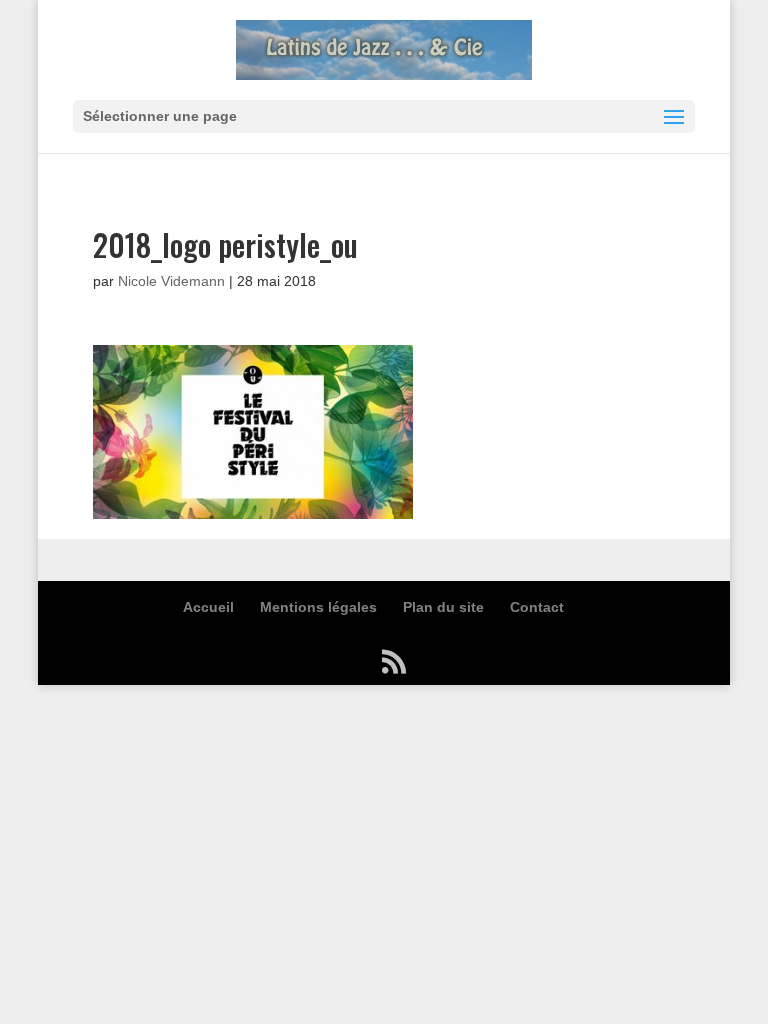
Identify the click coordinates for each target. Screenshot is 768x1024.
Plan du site (443, 607)
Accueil (208, 607)
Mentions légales (318, 607)
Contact (537, 607)
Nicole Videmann (171, 281)
